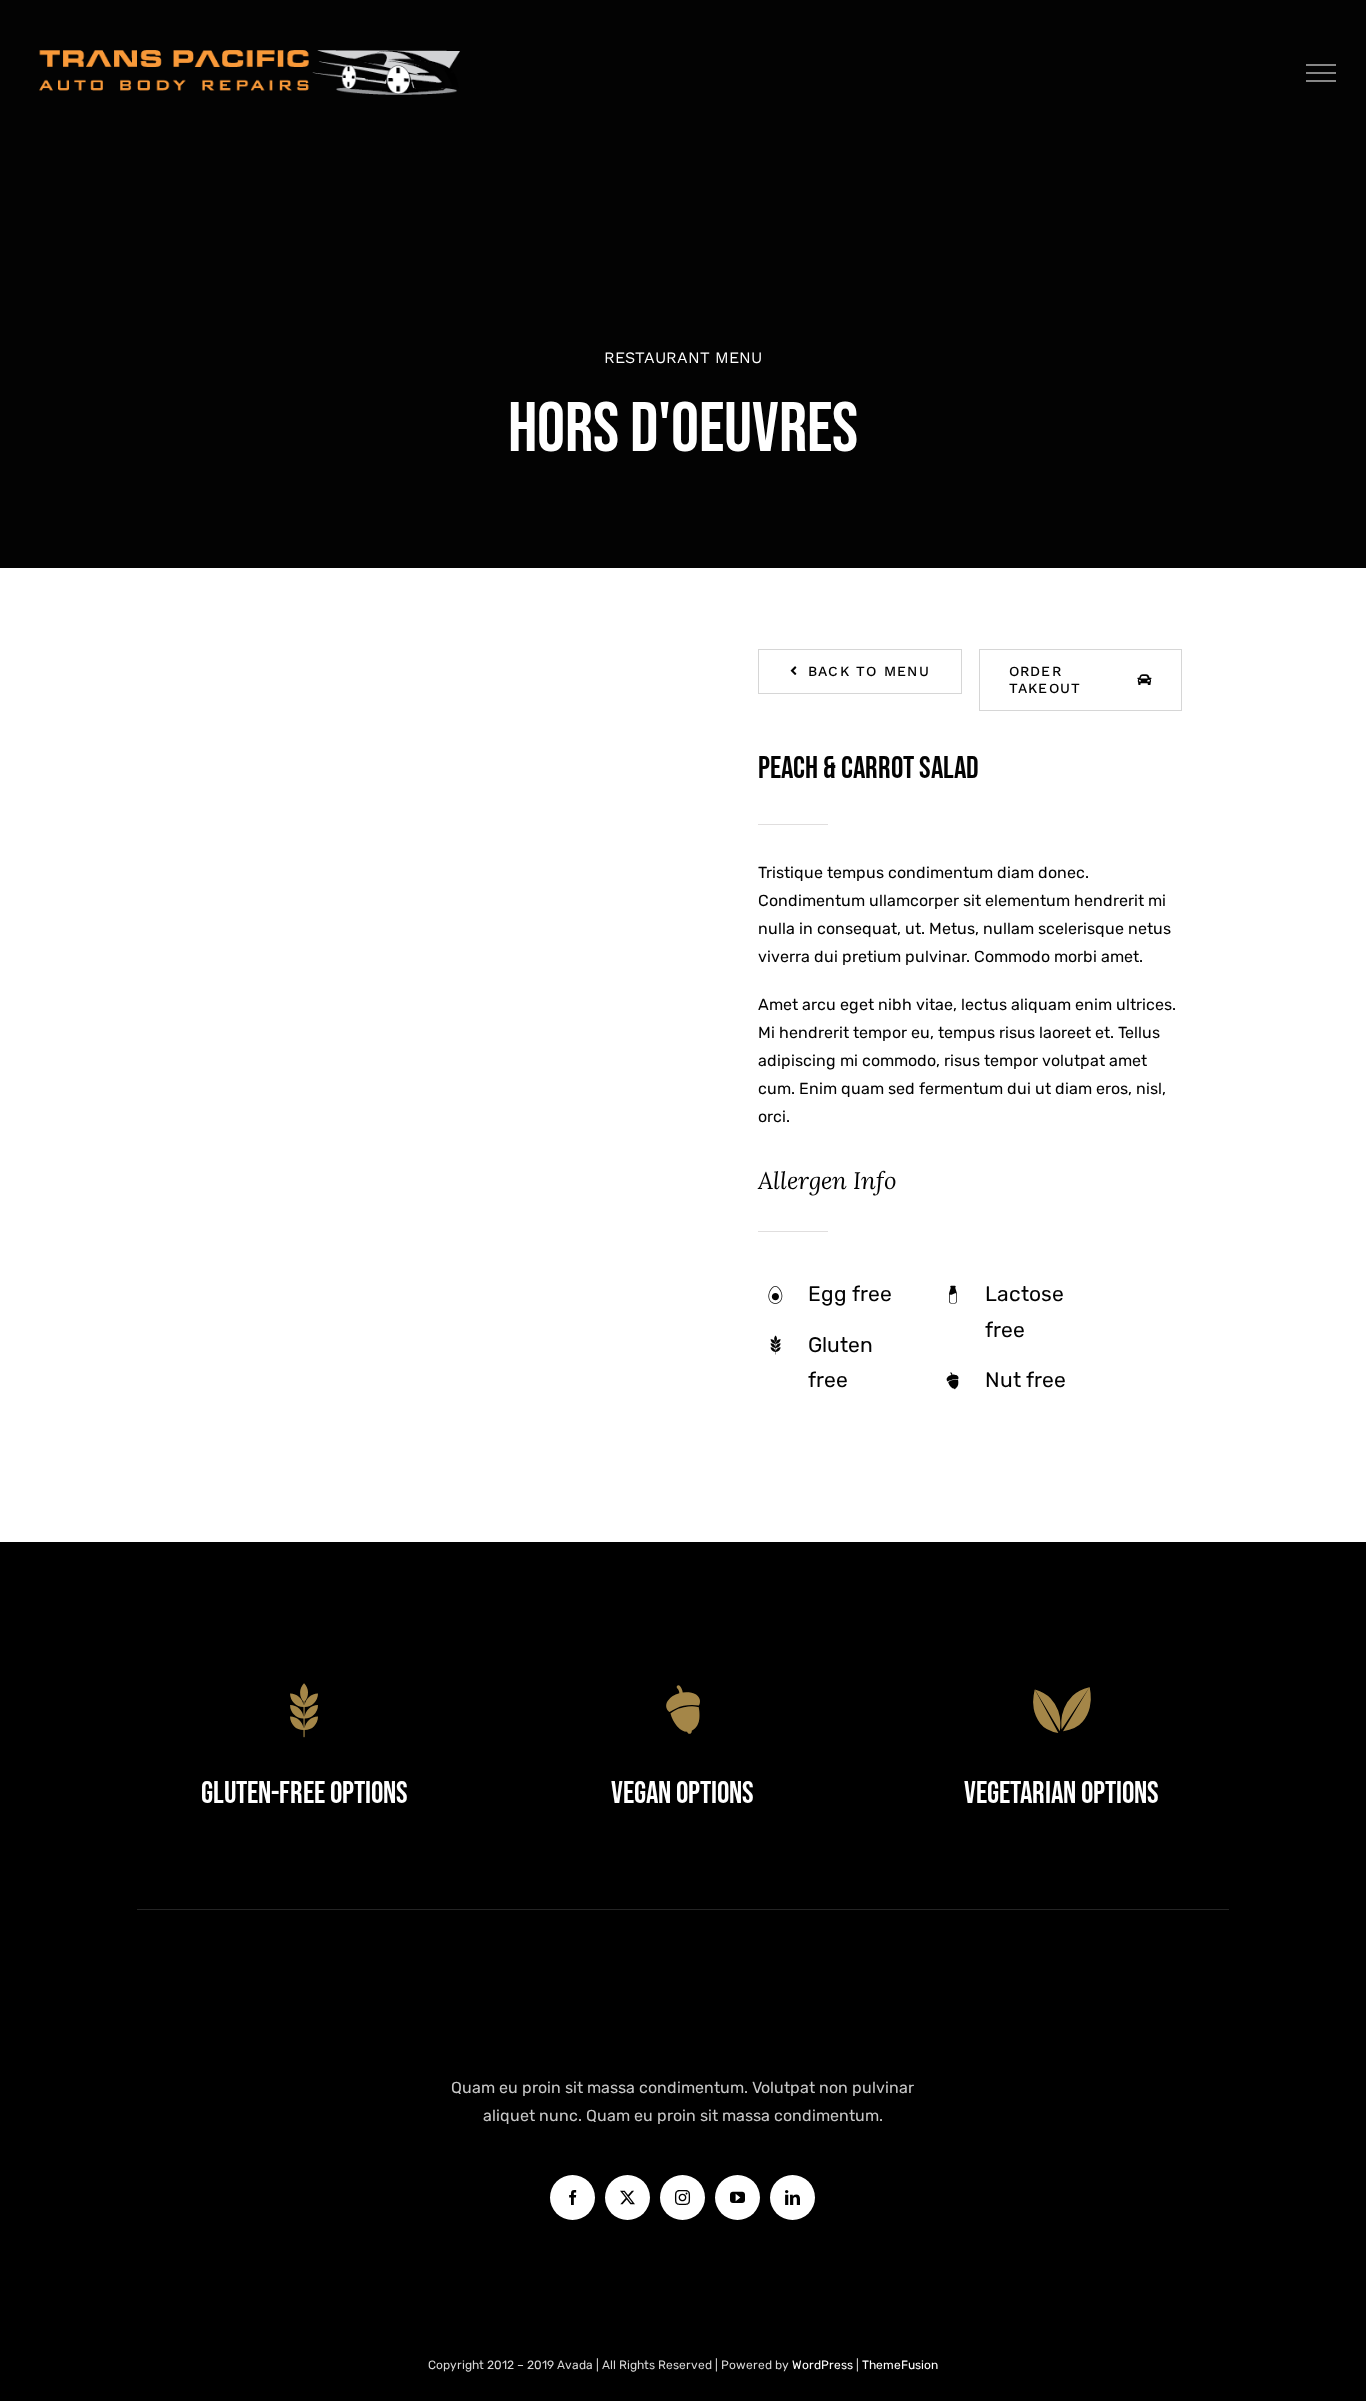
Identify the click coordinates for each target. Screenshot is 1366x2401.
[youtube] (737, 2197)
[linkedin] (792, 2197)
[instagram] (682, 2197)
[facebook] (572, 2197)
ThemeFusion (900, 2365)
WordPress (824, 2365)
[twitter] (627, 2197)
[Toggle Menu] (1321, 73)
